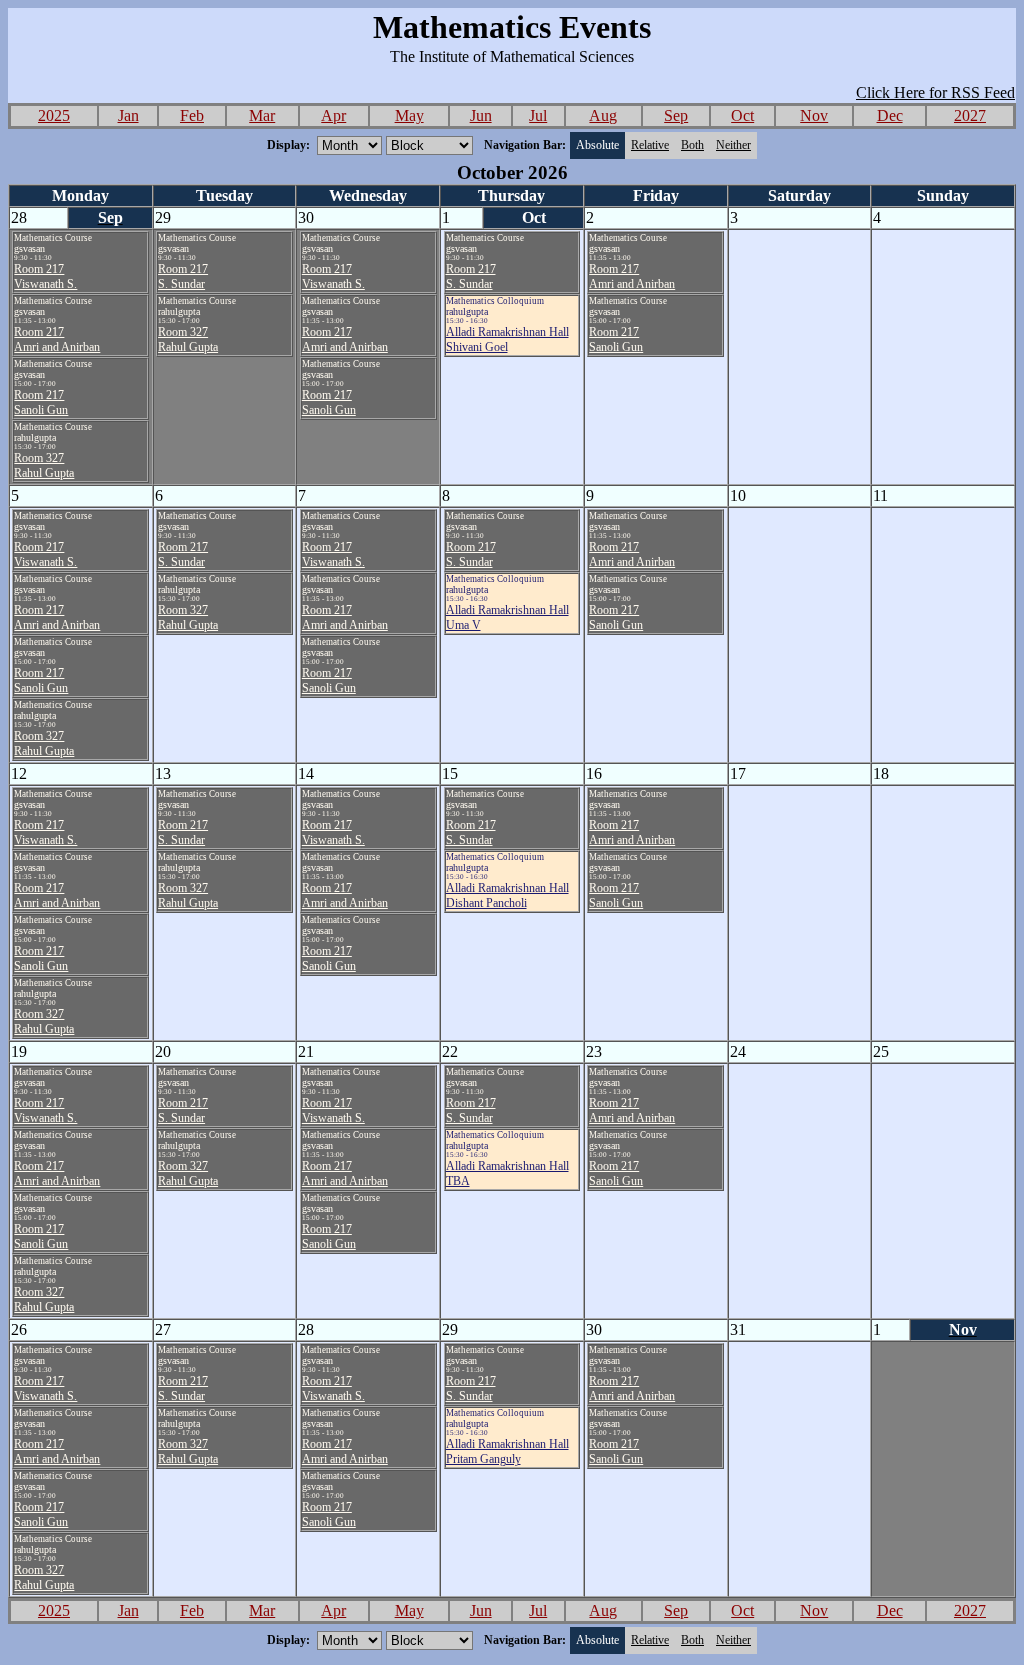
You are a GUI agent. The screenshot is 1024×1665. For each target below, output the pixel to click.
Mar (262, 115)
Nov (814, 115)
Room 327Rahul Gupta (44, 465)
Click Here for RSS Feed (935, 92)
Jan (128, 115)
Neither (733, 145)
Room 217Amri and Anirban (57, 339)
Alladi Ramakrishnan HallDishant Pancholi (507, 895)
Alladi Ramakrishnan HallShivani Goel (507, 339)
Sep (676, 115)
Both (692, 145)
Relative (650, 145)
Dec (890, 115)
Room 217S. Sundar (183, 276)
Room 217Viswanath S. (45, 276)
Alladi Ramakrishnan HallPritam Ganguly (507, 1451)
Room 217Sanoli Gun (41, 402)
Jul (538, 115)
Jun (481, 115)
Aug (603, 115)
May (409, 115)
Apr (333, 115)
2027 (970, 115)
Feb (192, 115)
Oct (742, 115)
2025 (54, 115)
